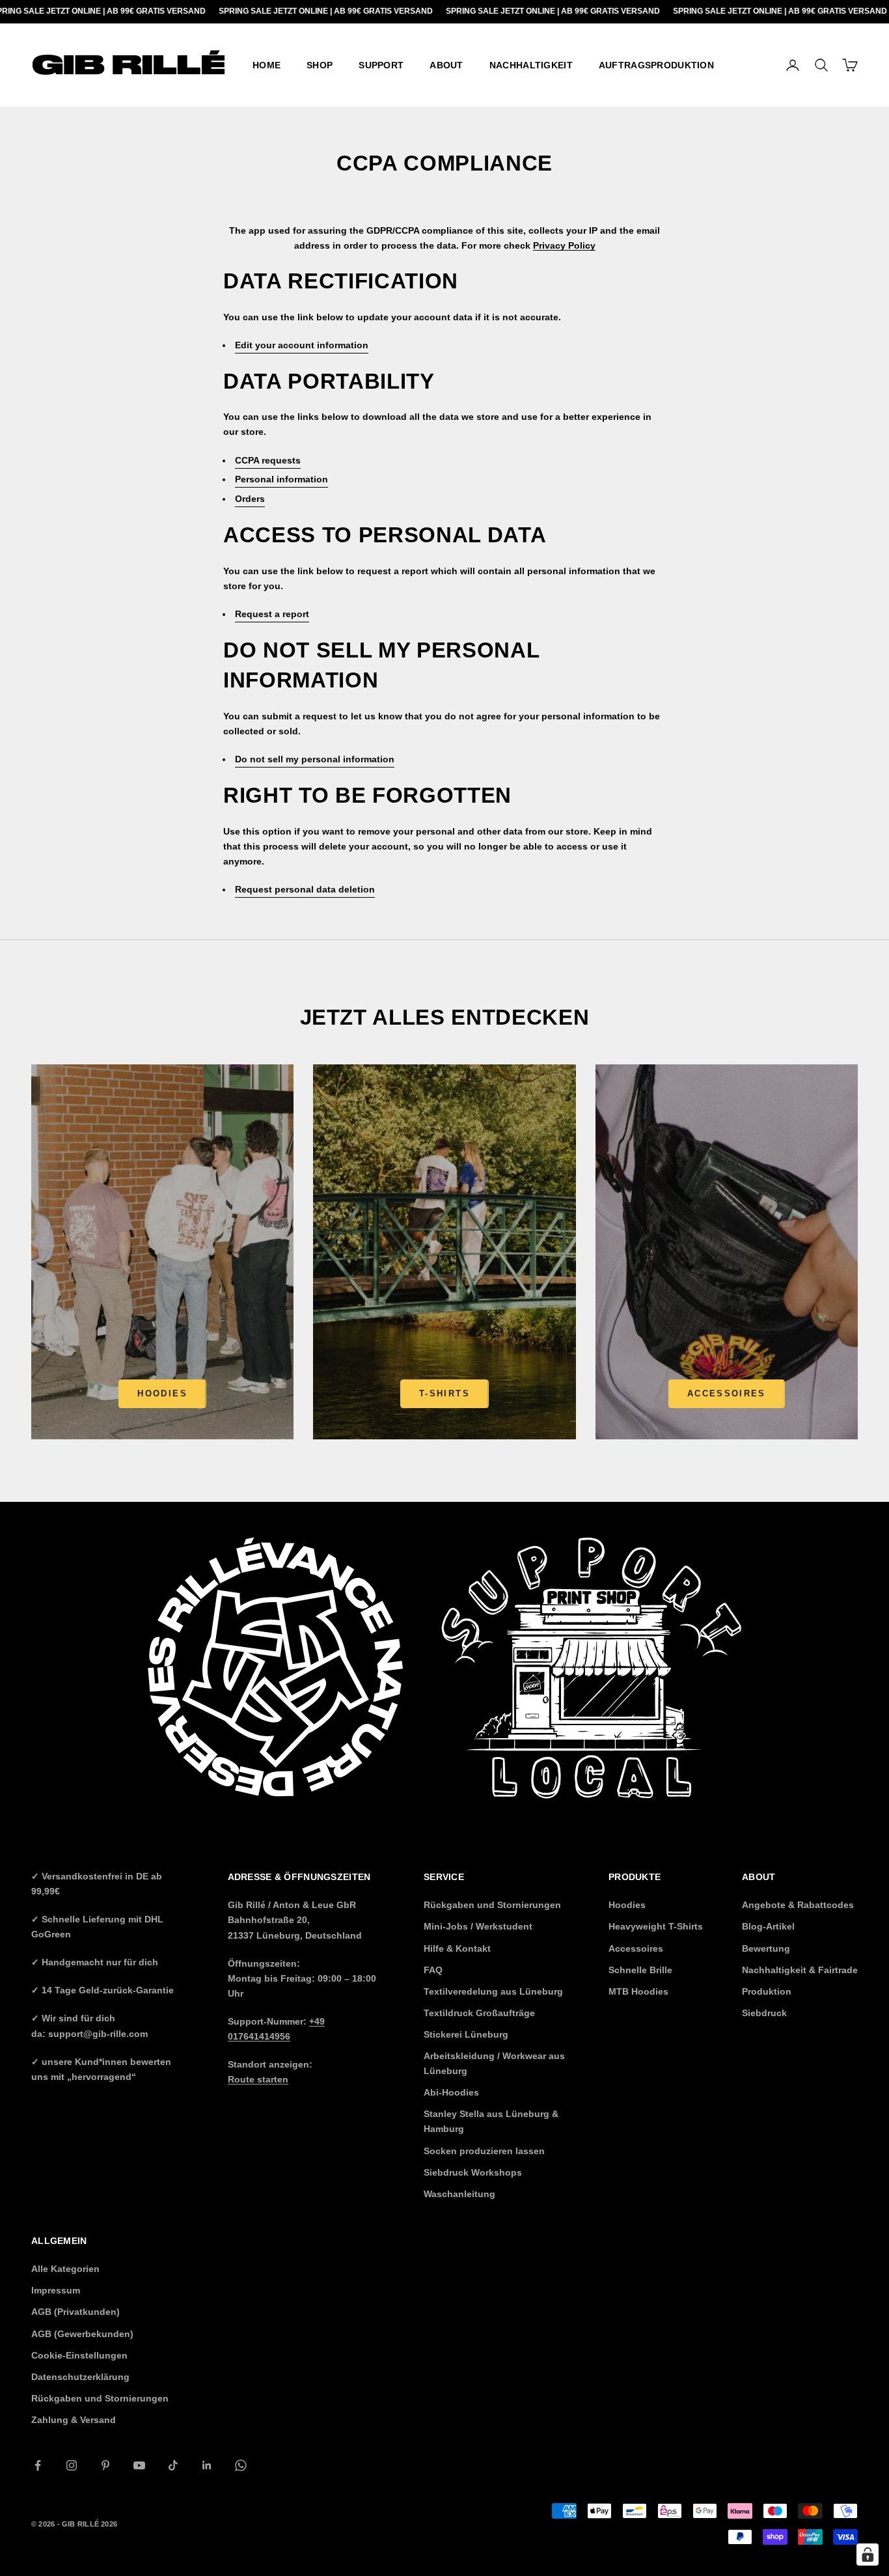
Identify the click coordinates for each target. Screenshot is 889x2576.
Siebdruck (764, 2013)
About (446, 65)
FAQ (433, 1970)
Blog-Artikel (768, 1926)
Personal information (281, 479)
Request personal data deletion (305, 889)
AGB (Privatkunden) (75, 2312)
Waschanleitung (459, 2194)
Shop (320, 65)
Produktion (767, 1991)
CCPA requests (268, 460)
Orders (250, 499)
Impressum (56, 2290)
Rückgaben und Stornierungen (492, 1905)
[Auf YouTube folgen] (139, 2465)
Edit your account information (302, 345)
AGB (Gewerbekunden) (82, 2334)
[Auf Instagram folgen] (72, 2465)
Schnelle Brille (640, 1970)
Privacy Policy (564, 245)
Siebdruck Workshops (473, 2172)
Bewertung (766, 1948)
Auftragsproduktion (656, 65)
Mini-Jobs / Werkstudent (478, 1926)
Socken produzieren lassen (484, 2151)
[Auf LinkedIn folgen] (207, 2465)
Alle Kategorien (65, 2269)
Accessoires (727, 1393)
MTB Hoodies (638, 1991)
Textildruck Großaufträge (479, 2013)
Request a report (272, 614)
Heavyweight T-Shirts (656, 1926)
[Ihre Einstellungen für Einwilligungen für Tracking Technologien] (868, 2555)
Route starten (258, 2079)
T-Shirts (444, 1393)
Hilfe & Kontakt (457, 1948)
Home (267, 65)
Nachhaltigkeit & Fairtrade (800, 1970)
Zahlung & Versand (74, 2420)
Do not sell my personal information (315, 759)
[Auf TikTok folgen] (173, 2465)
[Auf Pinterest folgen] (105, 2465)
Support (381, 65)
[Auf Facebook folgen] (38, 2465)
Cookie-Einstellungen (79, 2355)
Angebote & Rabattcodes (798, 1905)
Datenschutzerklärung (80, 2377)
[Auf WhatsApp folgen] (241, 2465)
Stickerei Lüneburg (466, 2034)
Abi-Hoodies (451, 2092)
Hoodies (162, 1393)
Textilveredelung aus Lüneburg (493, 1991)
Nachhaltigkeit (531, 65)
